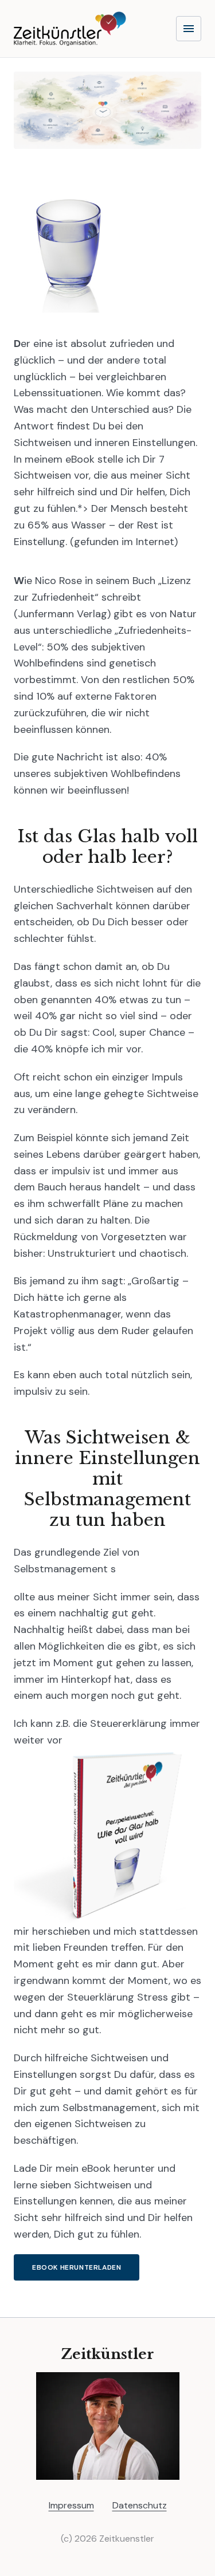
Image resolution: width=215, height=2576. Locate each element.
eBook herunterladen (77, 2267)
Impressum (71, 2505)
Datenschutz (140, 2505)
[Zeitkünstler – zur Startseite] (70, 29)
